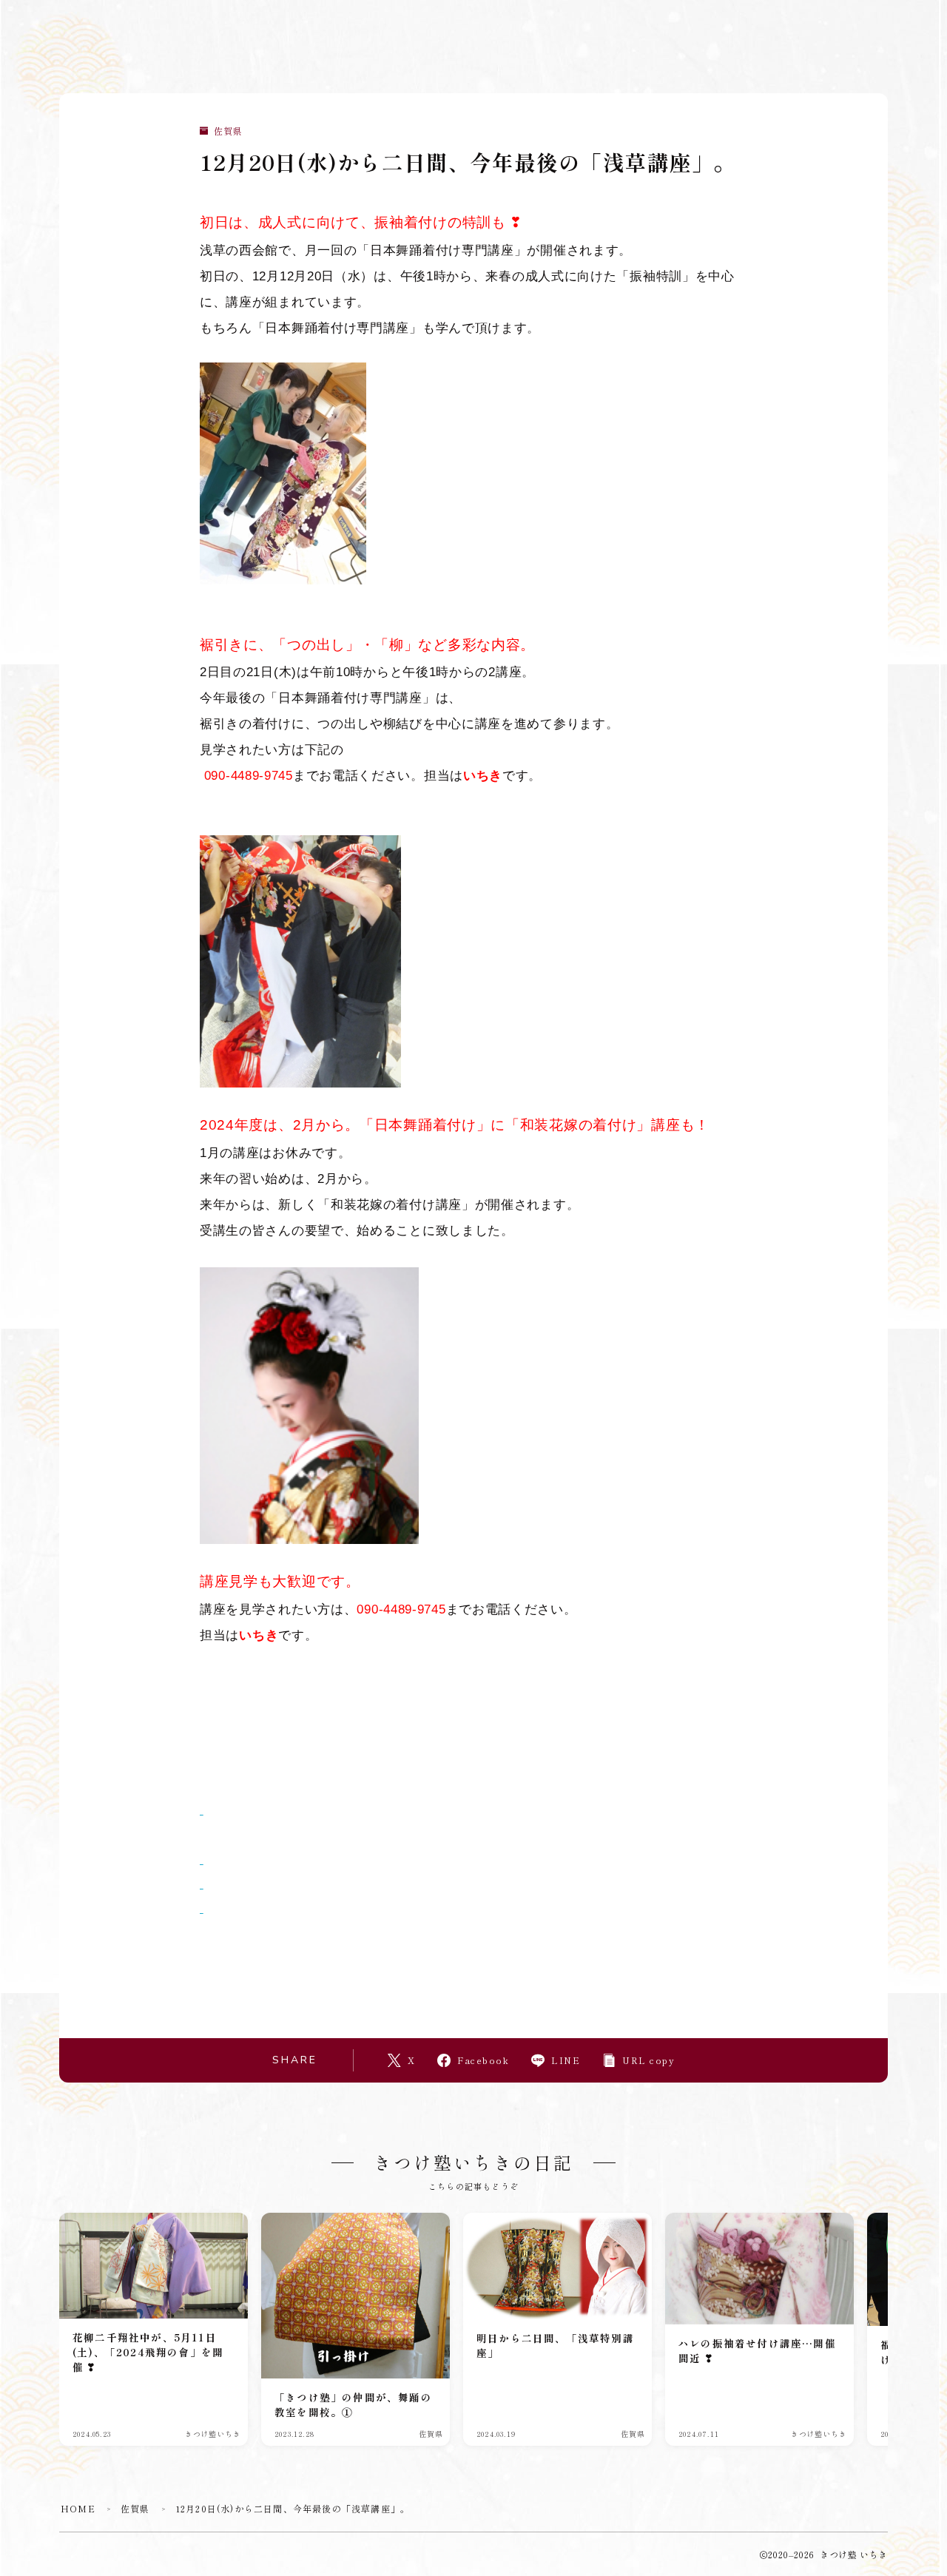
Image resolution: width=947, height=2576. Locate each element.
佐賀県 (228, 131)
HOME (78, 2508)
